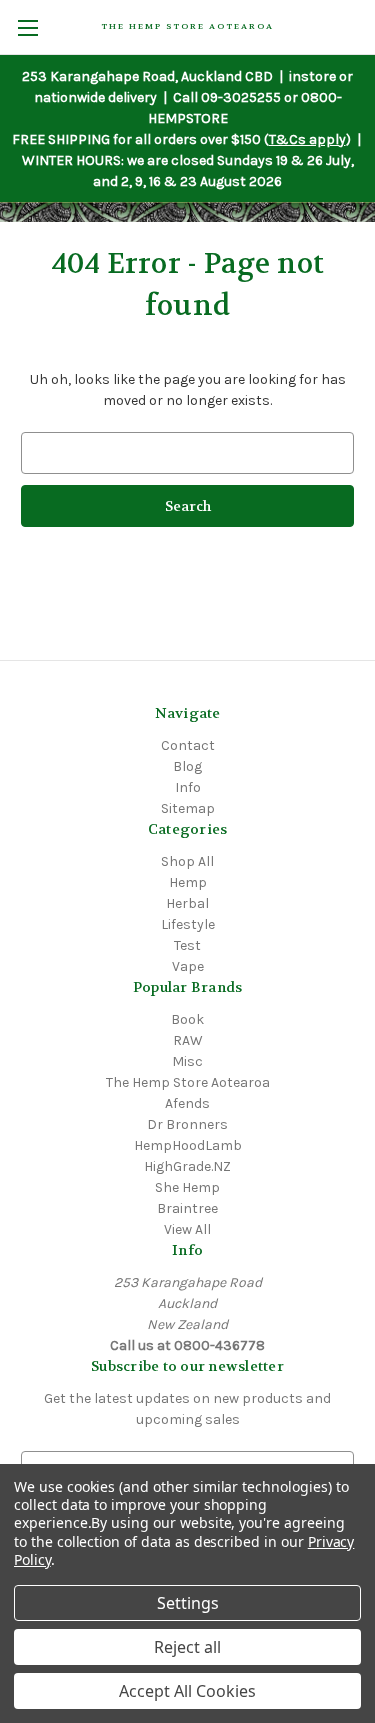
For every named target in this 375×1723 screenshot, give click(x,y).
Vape (188, 966)
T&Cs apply (307, 139)
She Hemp (187, 1187)
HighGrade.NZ (187, 1166)
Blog (187, 766)
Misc (187, 1061)
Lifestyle (188, 924)
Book (187, 1019)
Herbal (187, 903)
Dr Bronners (187, 1124)
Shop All (187, 861)
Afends (187, 1103)
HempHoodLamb (188, 1145)
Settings (188, 1603)
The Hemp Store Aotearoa (188, 1082)
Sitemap (188, 808)
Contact (188, 745)
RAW (188, 1040)
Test (187, 945)
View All (187, 1229)
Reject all (187, 1647)
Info (188, 787)
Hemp (188, 882)
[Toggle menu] (27, 27)
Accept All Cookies (187, 1691)
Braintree (187, 1208)
